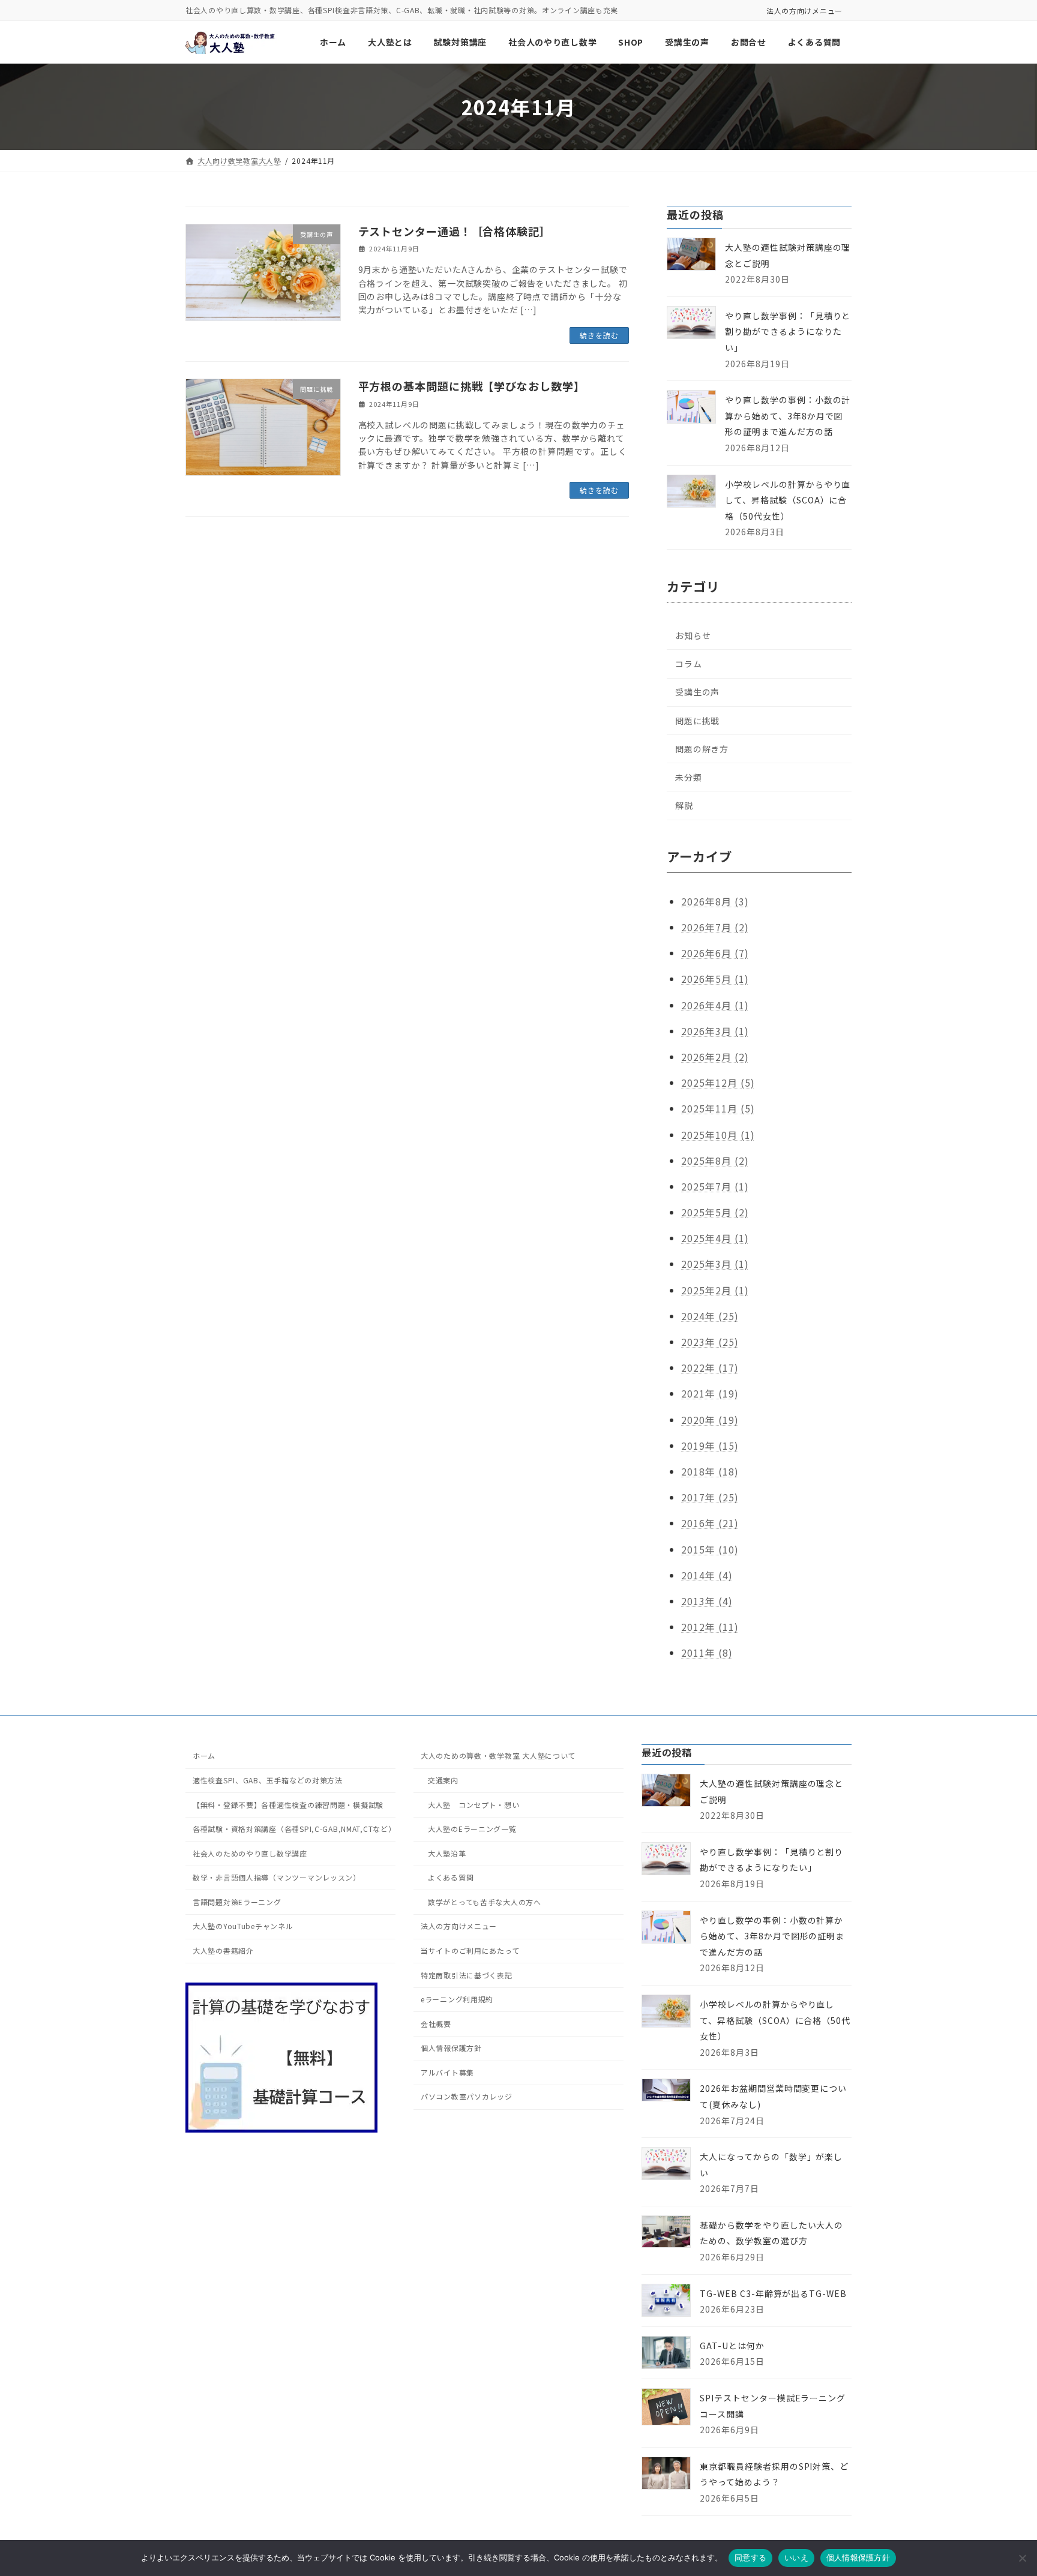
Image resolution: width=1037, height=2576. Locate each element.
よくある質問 (451, 1877)
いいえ (796, 2557)
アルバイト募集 (447, 2072)
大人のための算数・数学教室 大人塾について (498, 1755)
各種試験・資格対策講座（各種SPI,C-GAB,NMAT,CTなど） (294, 1829)
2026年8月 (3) (715, 901)
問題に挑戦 (697, 721)
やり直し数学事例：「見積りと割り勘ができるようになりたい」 (788, 332)
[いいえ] (1022, 2558)
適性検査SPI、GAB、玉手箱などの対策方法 (268, 1780)
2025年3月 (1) (715, 1264)
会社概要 (436, 2024)
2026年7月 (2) (715, 927)
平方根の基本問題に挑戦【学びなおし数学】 (472, 386)
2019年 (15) (710, 1446)
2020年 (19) (710, 1420)
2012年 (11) (710, 1627)
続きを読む (599, 335)
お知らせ (693, 635)
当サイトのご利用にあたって (470, 1950)
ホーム (204, 1755)
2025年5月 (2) (715, 1212)
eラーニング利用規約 (457, 1999)
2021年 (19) (710, 1394)
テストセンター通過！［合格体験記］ (455, 231)
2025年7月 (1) (715, 1186)
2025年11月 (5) (718, 1108)
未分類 (689, 777)
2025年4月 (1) (715, 1238)
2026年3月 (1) (715, 1031)
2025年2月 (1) (715, 1290)
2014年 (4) (707, 1575)
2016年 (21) (710, 1523)
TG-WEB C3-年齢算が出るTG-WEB (773, 2293)
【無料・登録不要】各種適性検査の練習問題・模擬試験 (288, 1804)
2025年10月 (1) (718, 1135)
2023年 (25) (710, 1342)
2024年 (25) (710, 1316)
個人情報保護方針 (451, 2048)
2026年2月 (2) (715, 1057)
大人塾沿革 (447, 1853)
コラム (689, 664)
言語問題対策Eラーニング (237, 1902)
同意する (750, 2557)
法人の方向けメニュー (804, 11)
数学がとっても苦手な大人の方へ (485, 1902)
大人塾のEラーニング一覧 (472, 1829)
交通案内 (443, 1780)
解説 (684, 805)
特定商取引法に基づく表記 (467, 1974)
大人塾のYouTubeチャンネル (243, 1926)
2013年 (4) (707, 1601)
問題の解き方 (702, 749)
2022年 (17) (710, 1368)
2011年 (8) (707, 1653)
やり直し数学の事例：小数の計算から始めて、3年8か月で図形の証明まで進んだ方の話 (788, 416)
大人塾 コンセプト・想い (474, 1804)
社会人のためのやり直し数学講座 (250, 1853)
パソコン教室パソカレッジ (467, 2096)
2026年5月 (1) (715, 979)
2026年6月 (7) (715, 953)
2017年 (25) (710, 1497)
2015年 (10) (710, 1549)
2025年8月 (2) (715, 1160)
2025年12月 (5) (718, 1082)
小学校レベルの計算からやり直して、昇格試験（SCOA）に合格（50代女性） (788, 500)
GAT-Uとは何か (732, 2346)
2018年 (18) (710, 1471)
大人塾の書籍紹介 (223, 1950)
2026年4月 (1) (715, 1005)
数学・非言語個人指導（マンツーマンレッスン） (277, 1877)
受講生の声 (697, 692)
